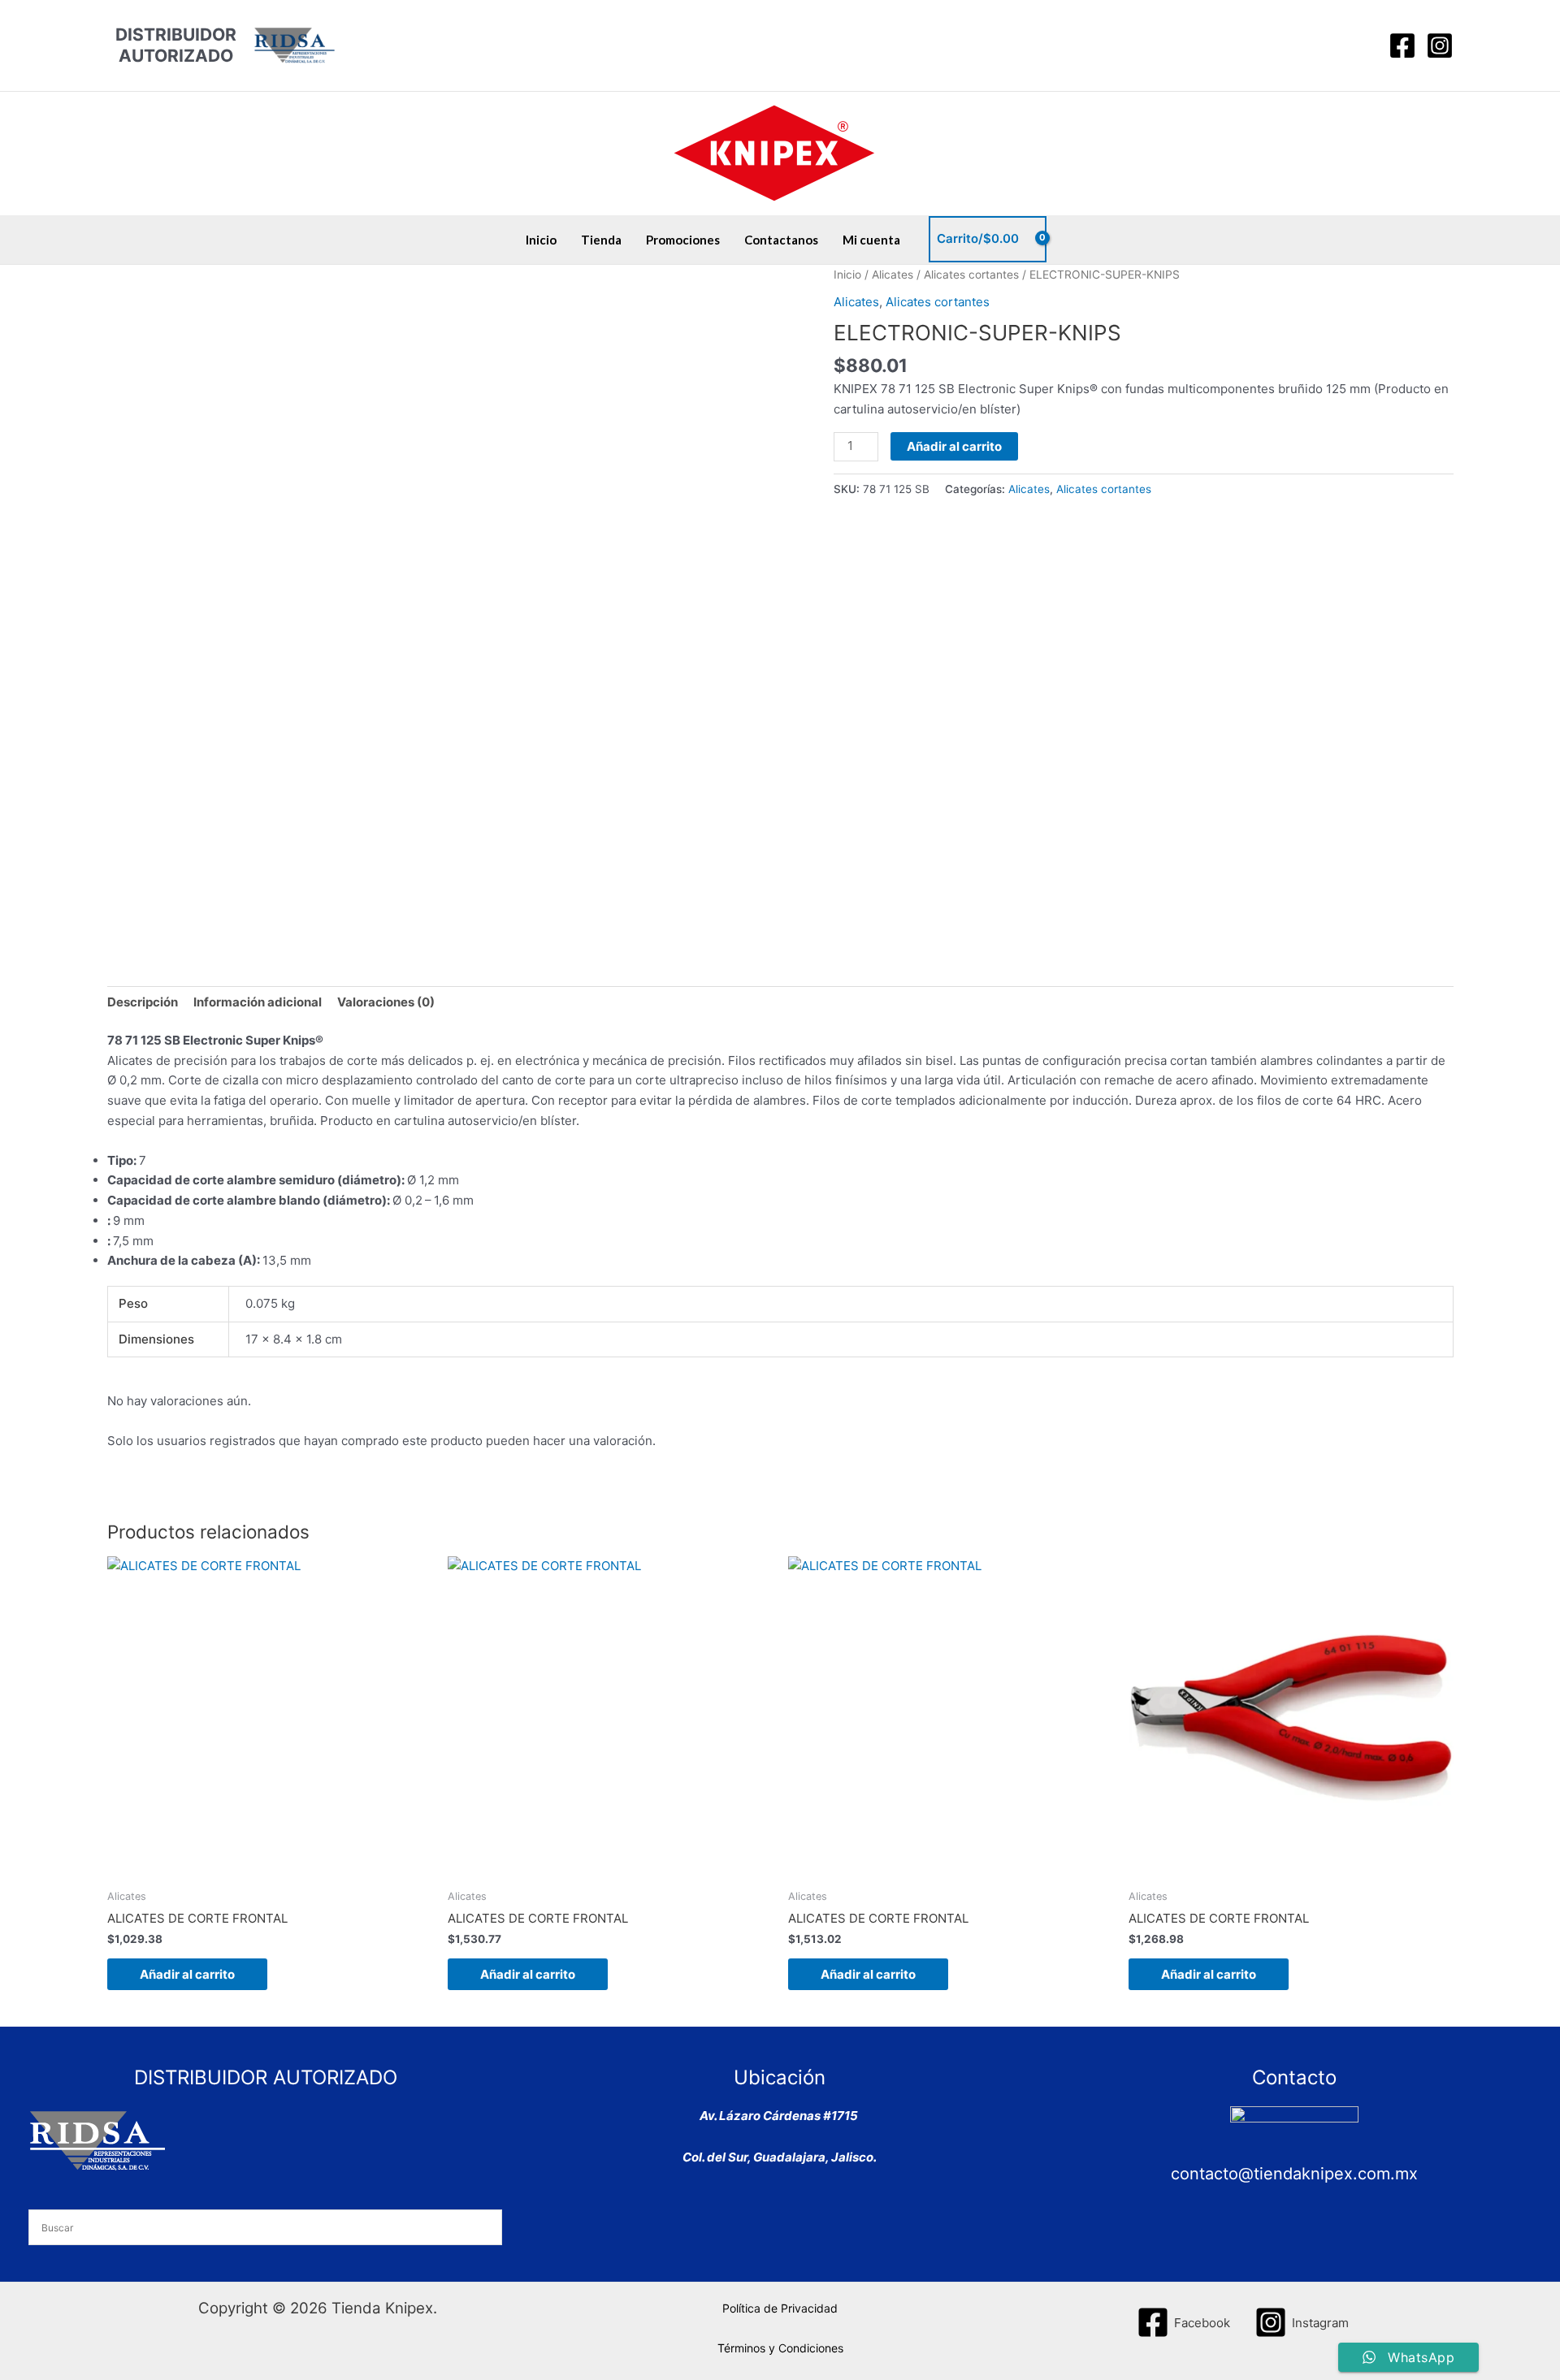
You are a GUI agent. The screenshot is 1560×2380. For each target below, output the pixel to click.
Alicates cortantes (971, 275)
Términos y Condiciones (780, 2348)
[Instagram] (1440, 45)
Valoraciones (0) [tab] (386, 1002)
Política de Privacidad (780, 2308)
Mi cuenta (871, 240)
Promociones (683, 240)
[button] (1361, 45)
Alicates (893, 275)
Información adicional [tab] (258, 1002)
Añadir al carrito (954, 446)
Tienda (601, 240)
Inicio (541, 240)
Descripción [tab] (143, 1002)
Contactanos (781, 240)
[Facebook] (1402, 45)
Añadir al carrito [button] (187, 1974)
